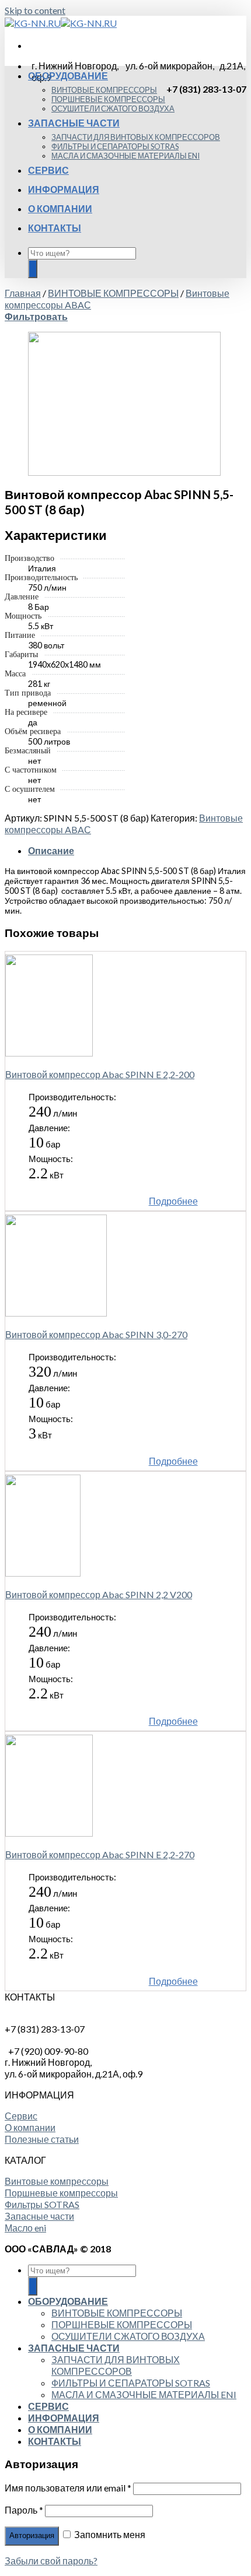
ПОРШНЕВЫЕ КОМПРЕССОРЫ (108, 99)
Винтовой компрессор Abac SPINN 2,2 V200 (99, 1594)
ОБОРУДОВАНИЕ (68, 76)
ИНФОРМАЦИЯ (64, 189)
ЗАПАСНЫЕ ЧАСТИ (74, 123)
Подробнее (173, 1201)
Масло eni (25, 2228)
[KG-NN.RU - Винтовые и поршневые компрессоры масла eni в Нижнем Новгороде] (61, 23)
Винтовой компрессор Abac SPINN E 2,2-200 (100, 1074)
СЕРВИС (48, 170)
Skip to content (35, 10)
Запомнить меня (109, 2534)
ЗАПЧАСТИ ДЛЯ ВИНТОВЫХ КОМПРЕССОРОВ (136, 137)
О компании (30, 2127)
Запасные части (39, 2216)
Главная (23, 293)
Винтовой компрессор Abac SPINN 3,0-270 (96, 1334)
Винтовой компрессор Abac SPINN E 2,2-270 (100, 1854)
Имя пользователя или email (68, 2488)
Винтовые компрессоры (57, 2181)
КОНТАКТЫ (55, 228)
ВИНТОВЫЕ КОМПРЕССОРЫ (104, 90)
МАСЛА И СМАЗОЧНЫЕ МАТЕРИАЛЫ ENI (125, 156)
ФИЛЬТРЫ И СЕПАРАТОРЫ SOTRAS (115, 146)
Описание (51, 850)
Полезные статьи (42, 2139)
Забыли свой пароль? (51, 2561)
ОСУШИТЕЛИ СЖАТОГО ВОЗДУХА (113, 108)
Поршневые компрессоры (61, 2193)
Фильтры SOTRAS (42, 2204)
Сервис (21, 2116)
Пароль (24, 2510)
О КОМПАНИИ (60, 208)
